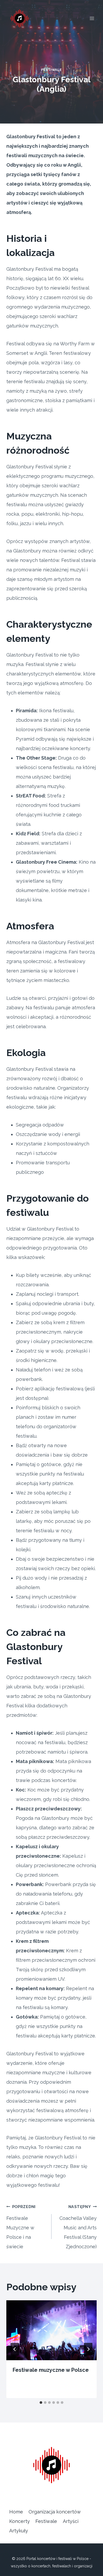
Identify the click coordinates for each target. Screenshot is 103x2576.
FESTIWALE (52, 70)
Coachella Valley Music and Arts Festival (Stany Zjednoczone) (78, 2227)
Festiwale (46, 2521)
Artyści (71, 2521)
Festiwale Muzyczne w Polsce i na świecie (21, 2227)
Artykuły (19, 2531)
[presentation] (51, 2330)
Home (16, 2512)
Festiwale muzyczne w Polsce (51, 2370)
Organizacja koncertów (55, 2512)
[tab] (41, 2403)
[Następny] (88, 2349)
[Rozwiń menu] (92, 18)
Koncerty (20, 2521)
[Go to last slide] (15, 2349)
